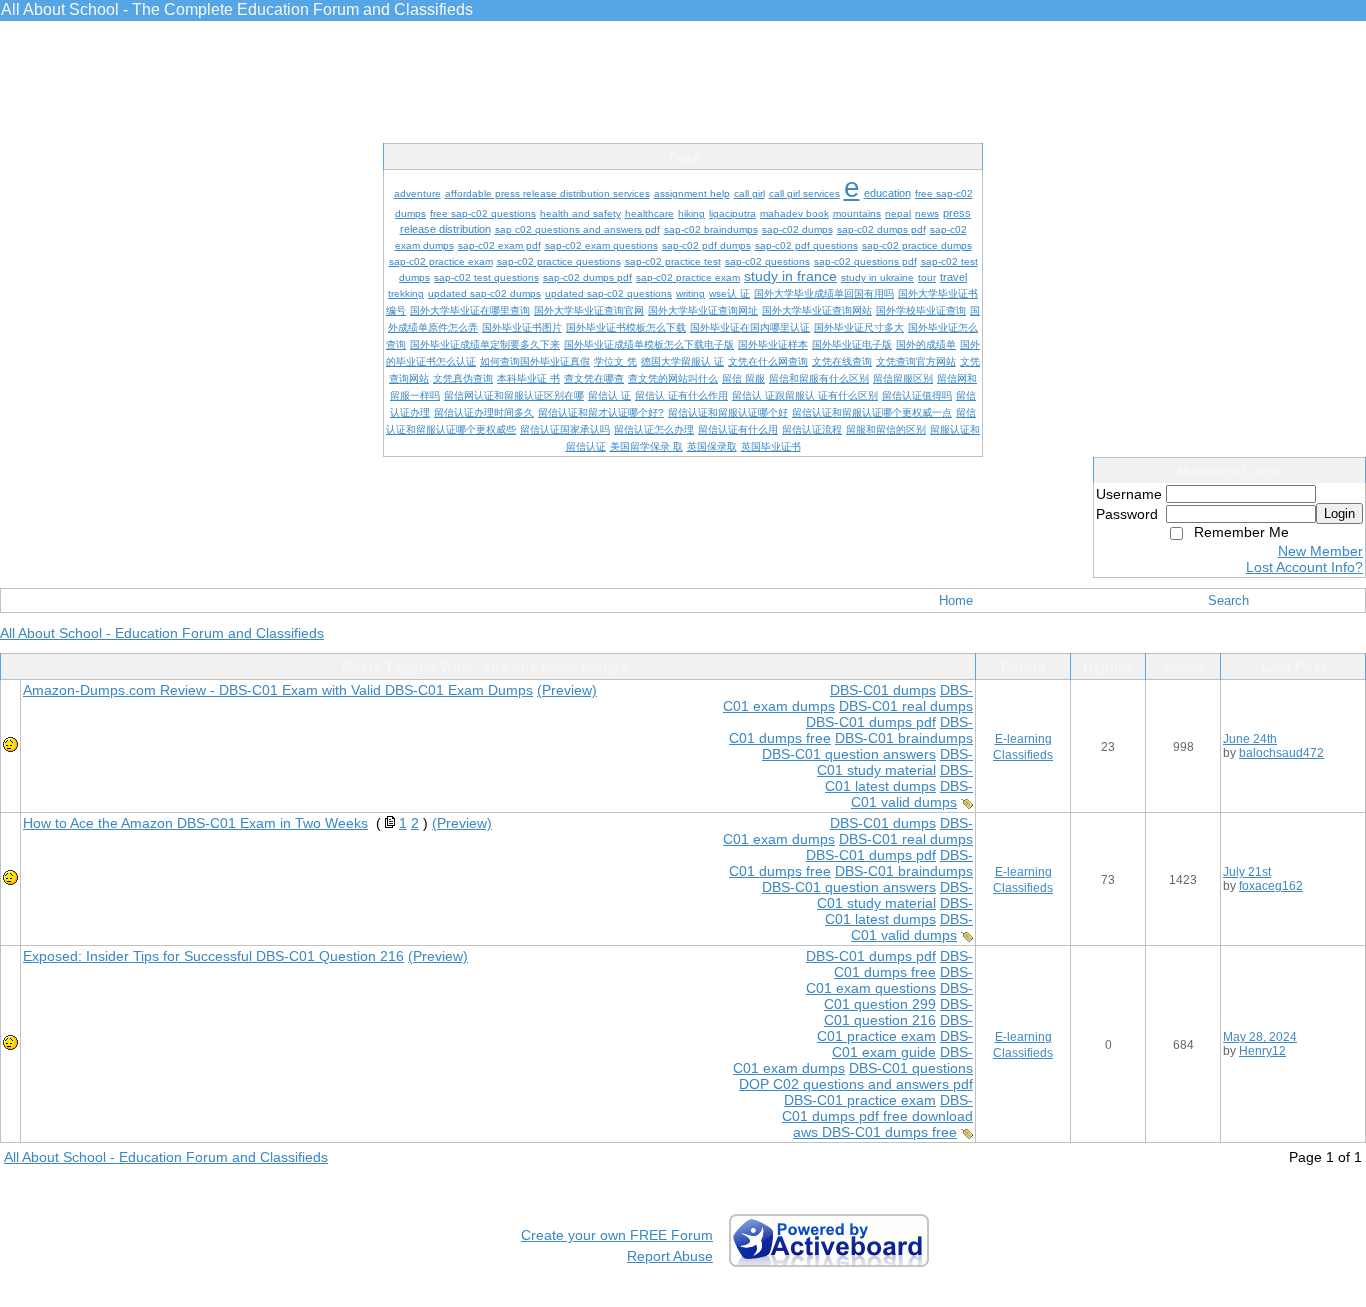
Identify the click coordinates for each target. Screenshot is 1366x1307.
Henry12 (1262, 1051)
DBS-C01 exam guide (902, 1044)
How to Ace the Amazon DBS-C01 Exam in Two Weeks (195, 823)
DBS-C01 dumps (883, 690)
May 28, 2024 (1260, 1037)
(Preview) (567, 690)
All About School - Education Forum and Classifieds (162, 633)
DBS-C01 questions (911, 1068)
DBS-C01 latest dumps (899, 778)
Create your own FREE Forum (617, 1235)
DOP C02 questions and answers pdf (856, 1084)
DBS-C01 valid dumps (912, 794)
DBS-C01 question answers (849, 754)
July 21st (1247, 872)
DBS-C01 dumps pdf (871, 722)
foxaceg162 (1271, 886)
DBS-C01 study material (895, 762)
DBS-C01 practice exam (895, 1028)
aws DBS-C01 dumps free (875, 1132)
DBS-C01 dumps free (903, 964)
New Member (1320, 551)
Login (1339, 513)
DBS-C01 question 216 (898, 1012)
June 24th (1250, 739)
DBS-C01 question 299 (898, 996)
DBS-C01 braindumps (904, 738)
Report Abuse (670, 1256)
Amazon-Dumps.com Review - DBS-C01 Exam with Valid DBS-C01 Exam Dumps (278, 690)
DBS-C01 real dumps (906, 706)
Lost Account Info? (1304, 567)
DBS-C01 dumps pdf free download (877, 1108)
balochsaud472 (1281, 753)
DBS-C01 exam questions (889, 980)
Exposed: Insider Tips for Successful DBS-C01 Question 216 (213, 956)
